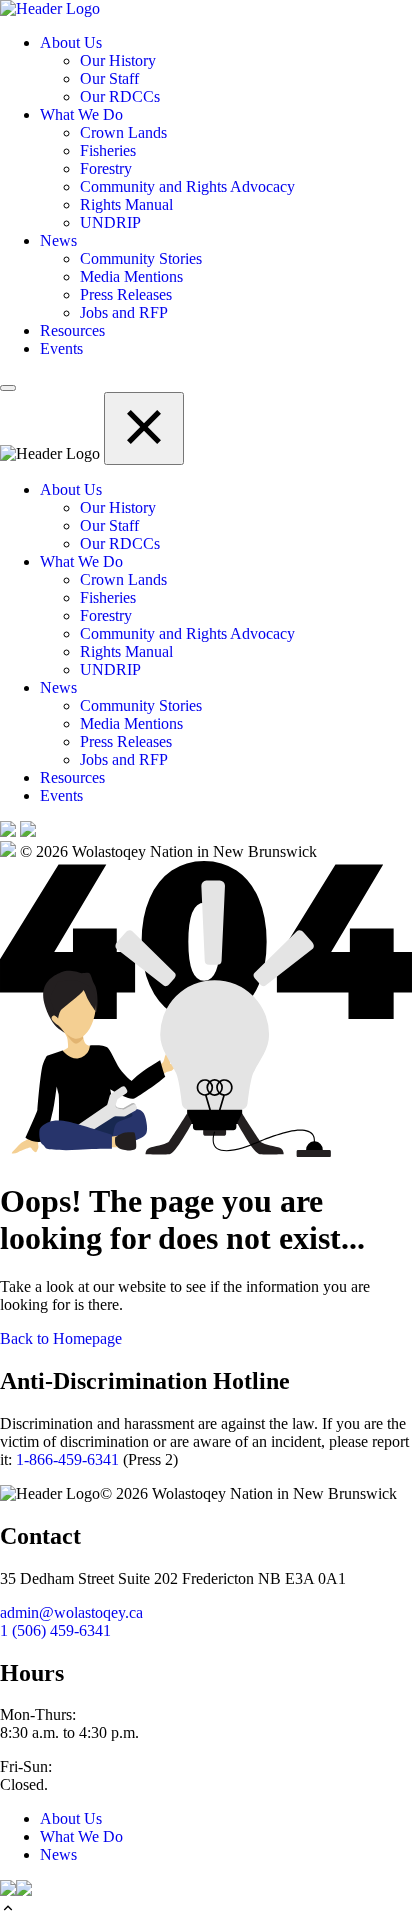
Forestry (106, 168)
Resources (72, 330)
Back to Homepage (61, 1338)
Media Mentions (131, 276)
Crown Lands (123, 132)
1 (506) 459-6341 (55, 1630)
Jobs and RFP (124, 312)
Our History (118, 60)
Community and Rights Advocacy (187, 186)
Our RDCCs (120, 96)
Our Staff (109, 78)
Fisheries (108, 150)
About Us (71, 42)
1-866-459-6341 (67, 1459)
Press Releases (126, 294)
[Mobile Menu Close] (144, 428)
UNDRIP (110, 222)
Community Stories (141, 258)
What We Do (81, 114)
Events (61, 348)
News (58, 240)
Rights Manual (126, 204)
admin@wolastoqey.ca (71, 1612)
